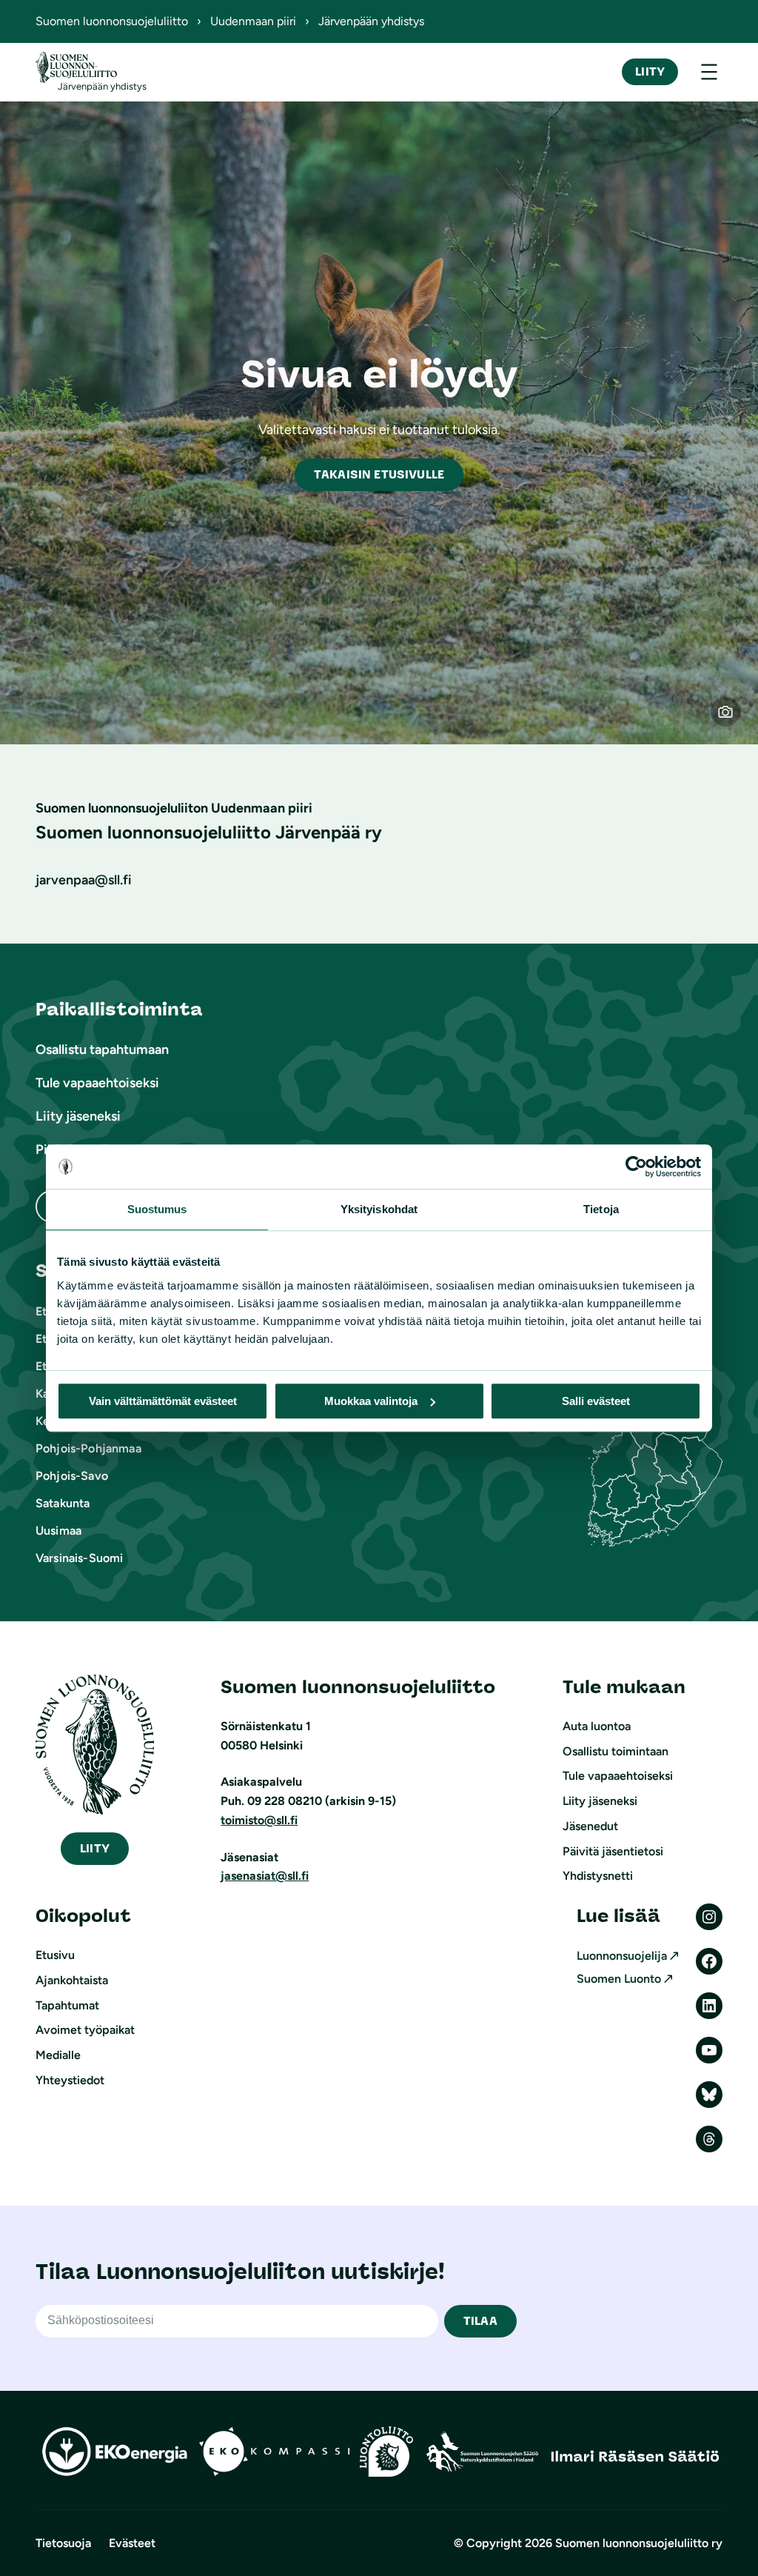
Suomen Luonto (619, 1979)
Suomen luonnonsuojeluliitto (112, 21)
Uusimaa (58, 1531)
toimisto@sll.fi (259, 1820)
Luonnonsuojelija (622, 1956)
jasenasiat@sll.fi (265, 1876)
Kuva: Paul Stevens (735, 721)
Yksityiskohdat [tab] (379, 1209)
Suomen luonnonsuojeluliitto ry (639, 2543)
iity (95, 1848)
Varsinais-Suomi (79, 1558)
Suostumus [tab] (157, 1209)
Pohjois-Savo (72, 1476)
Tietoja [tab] (601, 1209)
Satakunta (63, 1503)
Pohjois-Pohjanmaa (88, 1448)
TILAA (480, 2321)
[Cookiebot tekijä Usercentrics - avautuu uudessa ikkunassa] (636, 1167)
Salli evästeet (596, 1401)
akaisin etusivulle (379, 474)
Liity (650, 71)
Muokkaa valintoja (371, 1401)
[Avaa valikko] (709, 72)
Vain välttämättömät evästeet (163, 1401)
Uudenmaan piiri (253, 21)
